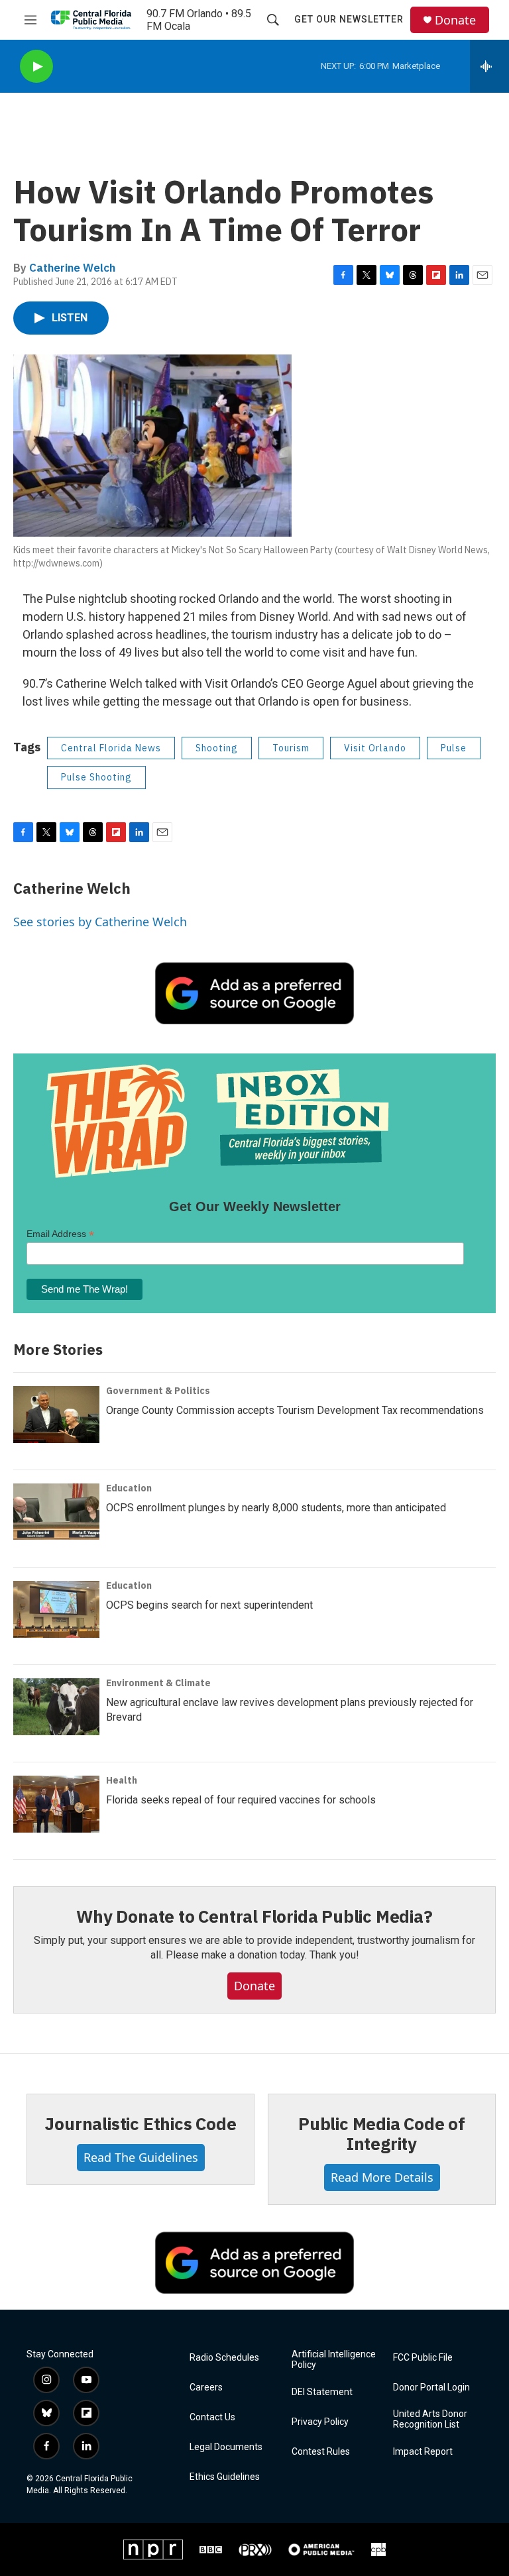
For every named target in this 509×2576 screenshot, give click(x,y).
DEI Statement (322, 2392)
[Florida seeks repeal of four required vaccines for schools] (56, 1804)
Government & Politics (158, 1391)
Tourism (291, 748)
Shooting (217, 748)
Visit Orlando (375, 748)
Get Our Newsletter (349, 19)
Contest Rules (321, 2452)
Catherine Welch (72, 268)
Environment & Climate (158, 1683)
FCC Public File (423, 2358)
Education (129, 1488)
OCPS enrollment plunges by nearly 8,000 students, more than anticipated (276, 1508)
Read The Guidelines (141, 2157)
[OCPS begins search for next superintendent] (56, 1609)
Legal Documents (226, 2447)
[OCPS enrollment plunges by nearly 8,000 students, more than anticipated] (56, 1512)
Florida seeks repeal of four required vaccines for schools (241, 1800)
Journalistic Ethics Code (140, 2123)
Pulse (454, 748)
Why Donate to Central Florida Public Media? (254, 1916)
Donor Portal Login (431, 2388)
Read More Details (382, 2177)
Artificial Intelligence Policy (334, 2360)
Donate (455, 20)
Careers (206, 2388)
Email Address (60, 1234)
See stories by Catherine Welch (100, 922)
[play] (36, 67)
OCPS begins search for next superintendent (209, 1605)
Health (122, 1780)
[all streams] (489, 66)
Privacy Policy (320, 2422)
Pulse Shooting (96, 777)
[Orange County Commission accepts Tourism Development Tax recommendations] (56, 1415)
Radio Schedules (224, 2358)
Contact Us (212, 2417)
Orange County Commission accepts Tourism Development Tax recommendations (295, 1410)
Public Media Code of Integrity (382, 2133)
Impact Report (423, 2452)
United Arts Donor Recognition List (430, 2419)
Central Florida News (111, 748)
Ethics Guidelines (225, 2477)
